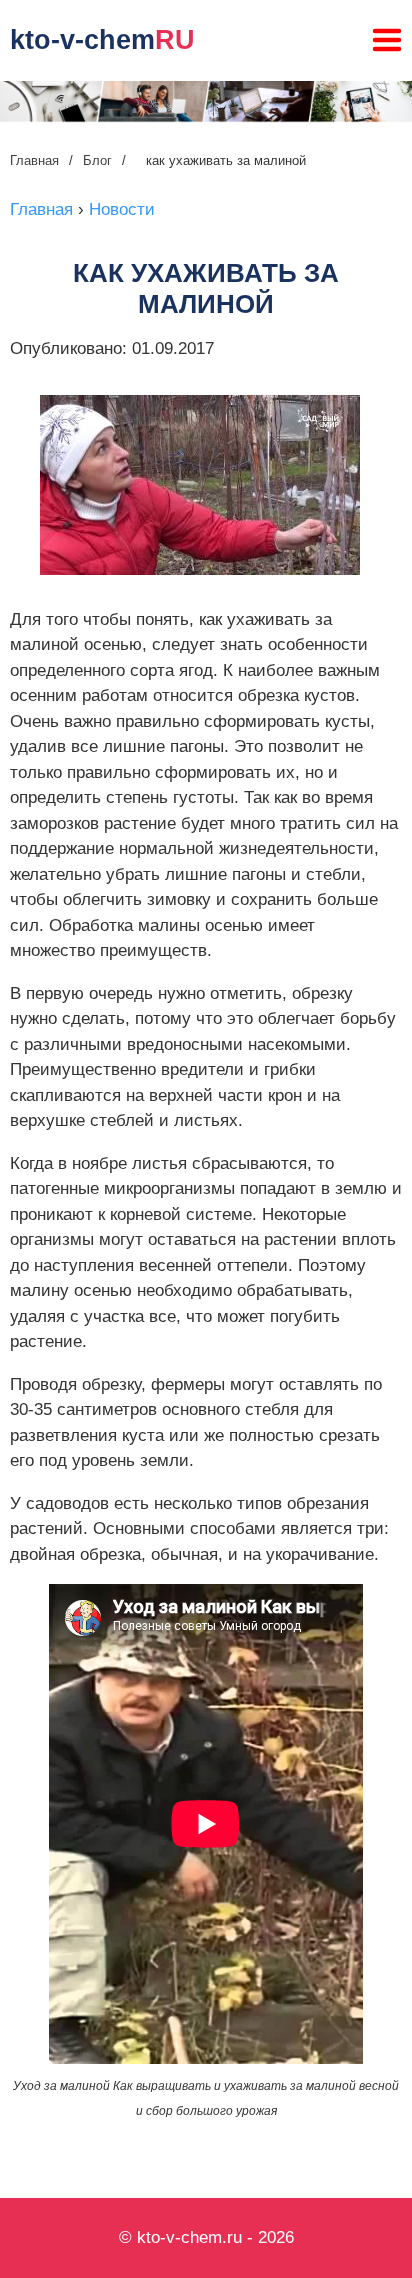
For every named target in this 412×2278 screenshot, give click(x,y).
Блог (97, 160)
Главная (34, 160)
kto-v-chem (102, 40)
